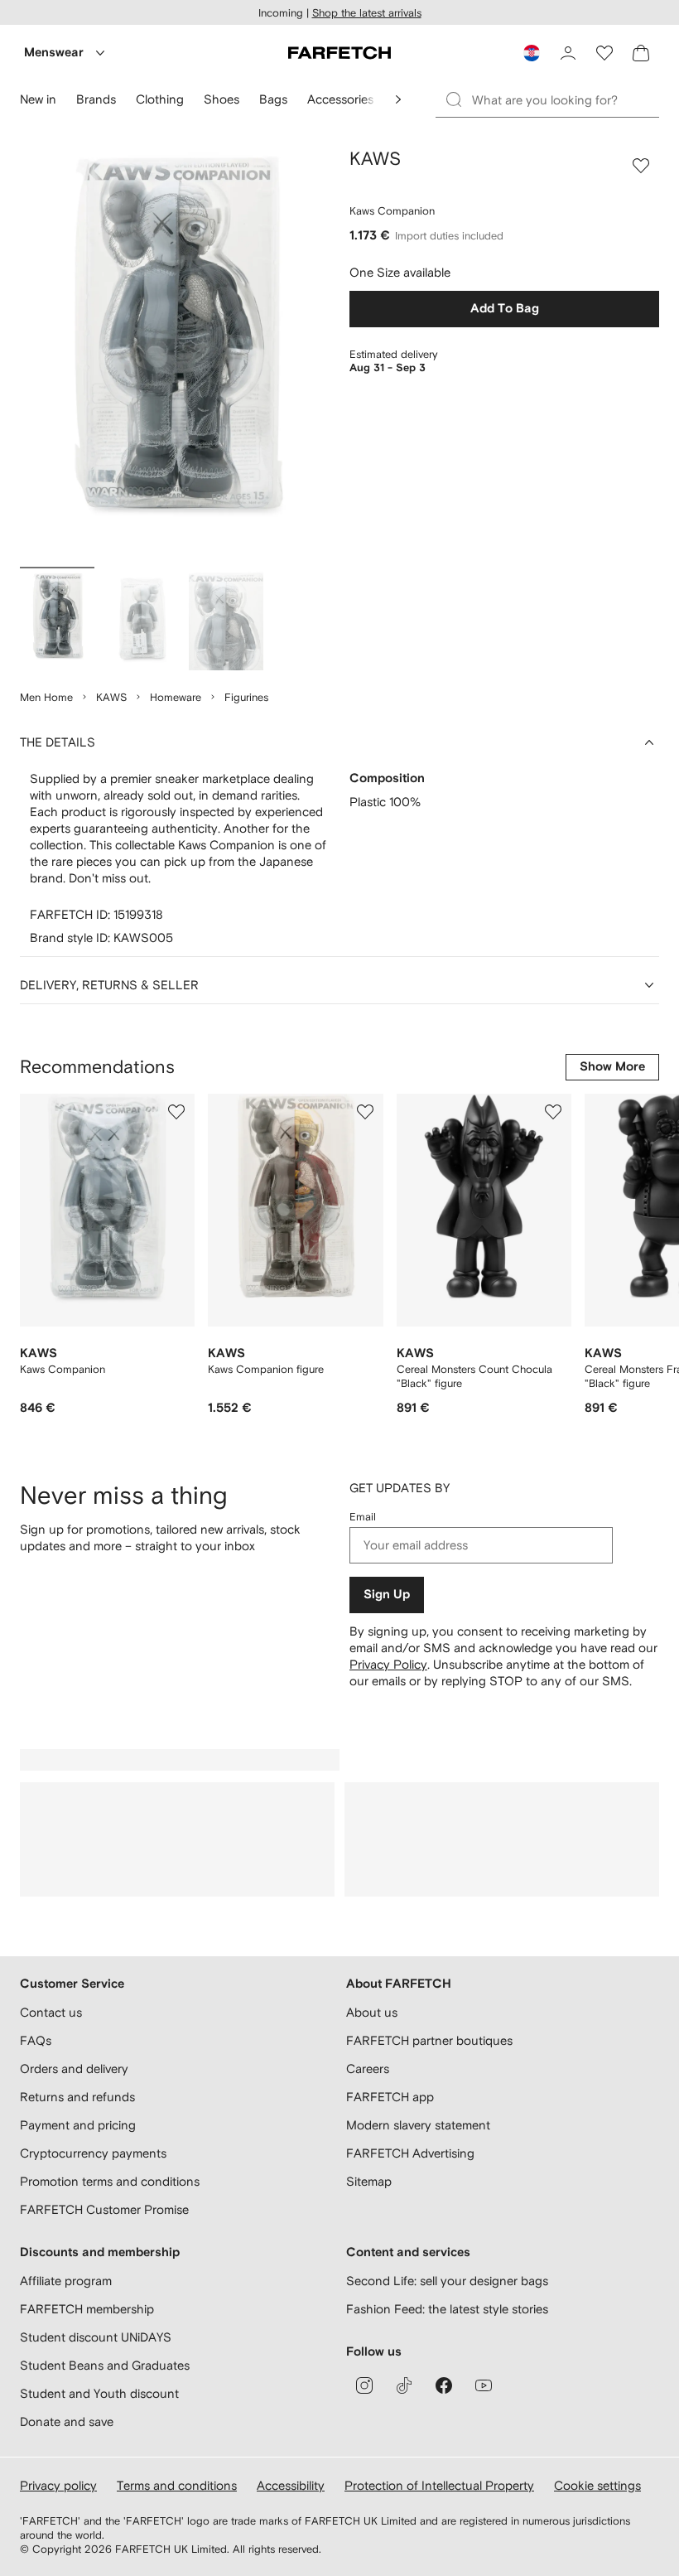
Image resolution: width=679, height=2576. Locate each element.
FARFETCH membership (87, 2309)
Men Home (46, 697)
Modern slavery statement (418, 2125)
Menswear (54, 53)
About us (372, 2012)
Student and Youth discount (99, 2393)
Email (363, 1517)
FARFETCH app (390, 2097)
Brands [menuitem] (96, 99)
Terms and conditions (177, 2485)
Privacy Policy (388, 1664)
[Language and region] (532, 53)
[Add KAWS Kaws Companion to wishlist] (641, 166)
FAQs (36, 2040)
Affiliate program (66, 2281)
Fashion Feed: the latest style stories (447, 2309)
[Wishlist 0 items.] (604, 53)
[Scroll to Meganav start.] (398, 99)
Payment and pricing (78, 2125)
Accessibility (291, 2485)
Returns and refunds (77, 2097)
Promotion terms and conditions (110, 2181)
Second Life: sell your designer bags (447, 2281)
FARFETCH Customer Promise (104, 2209)
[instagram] (364, 2385)
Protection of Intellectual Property (439, 2485)
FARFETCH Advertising (410, 2153)
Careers (368, 2069)
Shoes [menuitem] (222, 99)
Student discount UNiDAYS (96, 2337)
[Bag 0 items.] (641, 53)
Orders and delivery (74, 2069)
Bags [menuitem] (273, 99)
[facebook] (444, 2385)
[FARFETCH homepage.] (339, 53)
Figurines (246, 697)
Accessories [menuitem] (340, 99)
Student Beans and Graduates (105, 2365)
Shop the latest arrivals (367, 13)
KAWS (111, 697)
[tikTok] (404, 2385)
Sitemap (369, 2181)
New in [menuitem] (38, 99)
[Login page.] (568, 53)
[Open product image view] (175, 354)
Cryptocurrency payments (93, 2153)
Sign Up (387, 1595)
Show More (612, 1067)
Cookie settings (597, 2485)
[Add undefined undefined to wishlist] (176, 1112)
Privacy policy (58, 2485)
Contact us (51, 2012)
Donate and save (67, 2421)
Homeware (176, 697)
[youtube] (484, 2385)
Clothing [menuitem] (160, 99)
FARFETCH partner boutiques (429, 2040)
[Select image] (57, 621)
